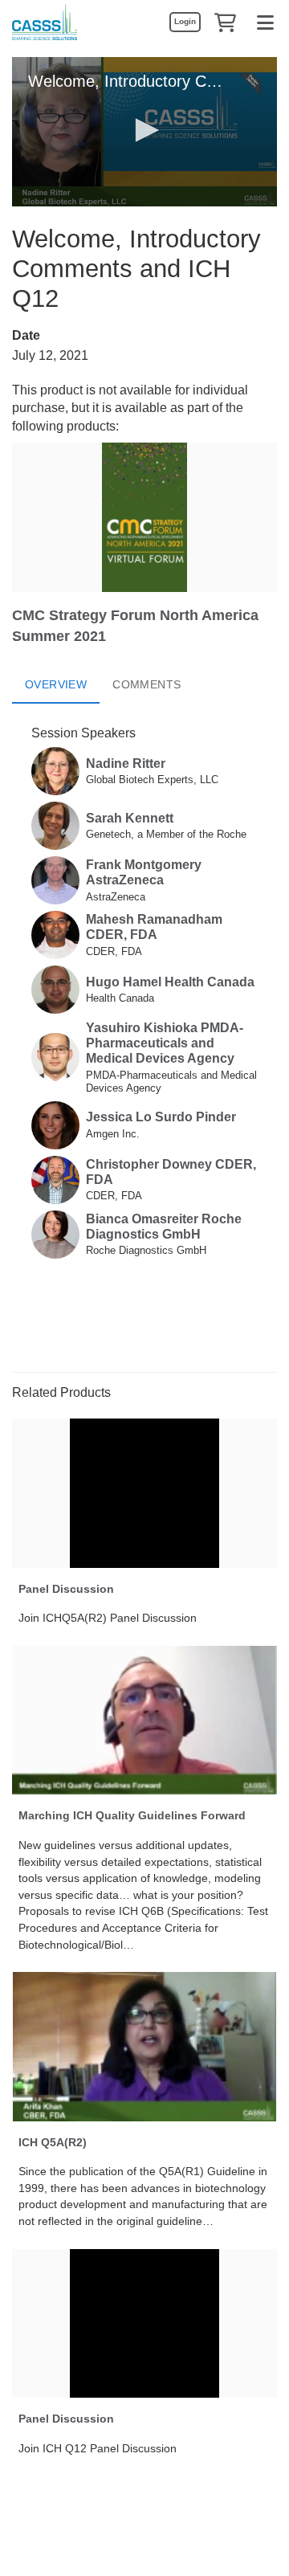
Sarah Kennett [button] (130, 818)
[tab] (56, 684)
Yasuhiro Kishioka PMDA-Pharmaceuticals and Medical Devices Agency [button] (165, 1043)
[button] (225, 22)
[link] (185, 22)
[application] (144, 132)
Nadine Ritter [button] (126, 763)
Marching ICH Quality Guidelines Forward (132, 1815)
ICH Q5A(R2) (53, 2142)
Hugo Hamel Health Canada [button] (170, 982)
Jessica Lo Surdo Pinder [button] (161, 1117)
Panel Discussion (66, 1589)
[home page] (45, 22)
